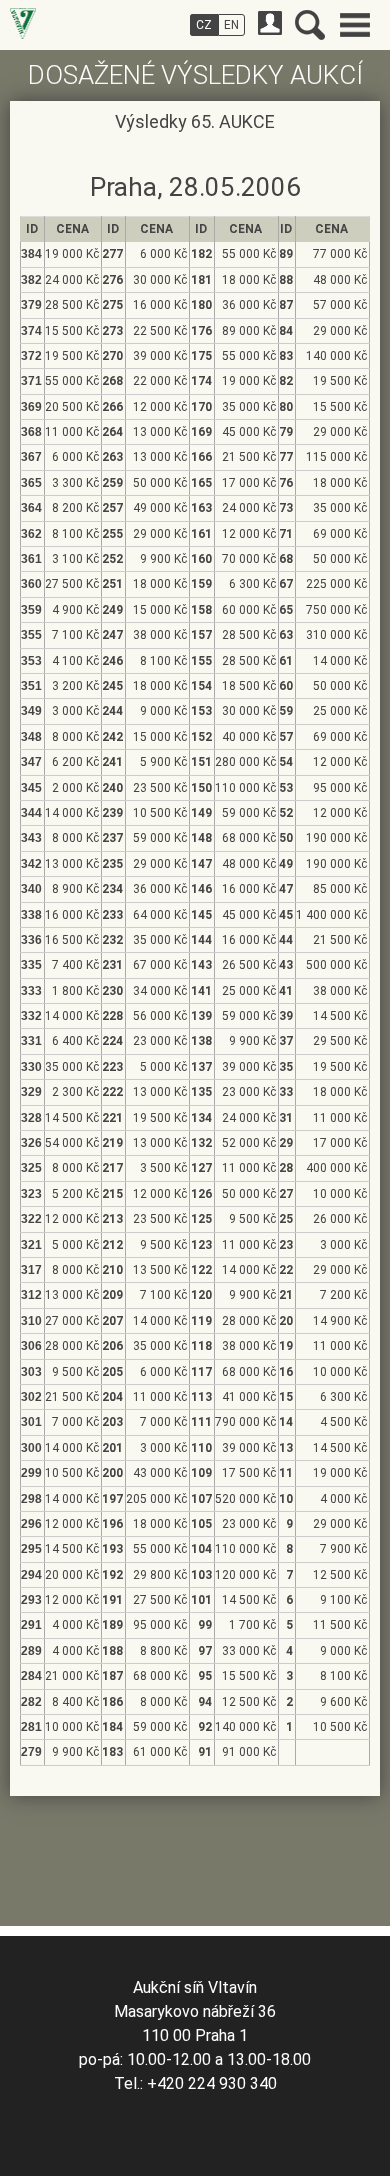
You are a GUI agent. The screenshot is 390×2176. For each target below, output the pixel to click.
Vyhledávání (310, 25)
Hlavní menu (355, 25)
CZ (204, 25)
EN (231, 25)
